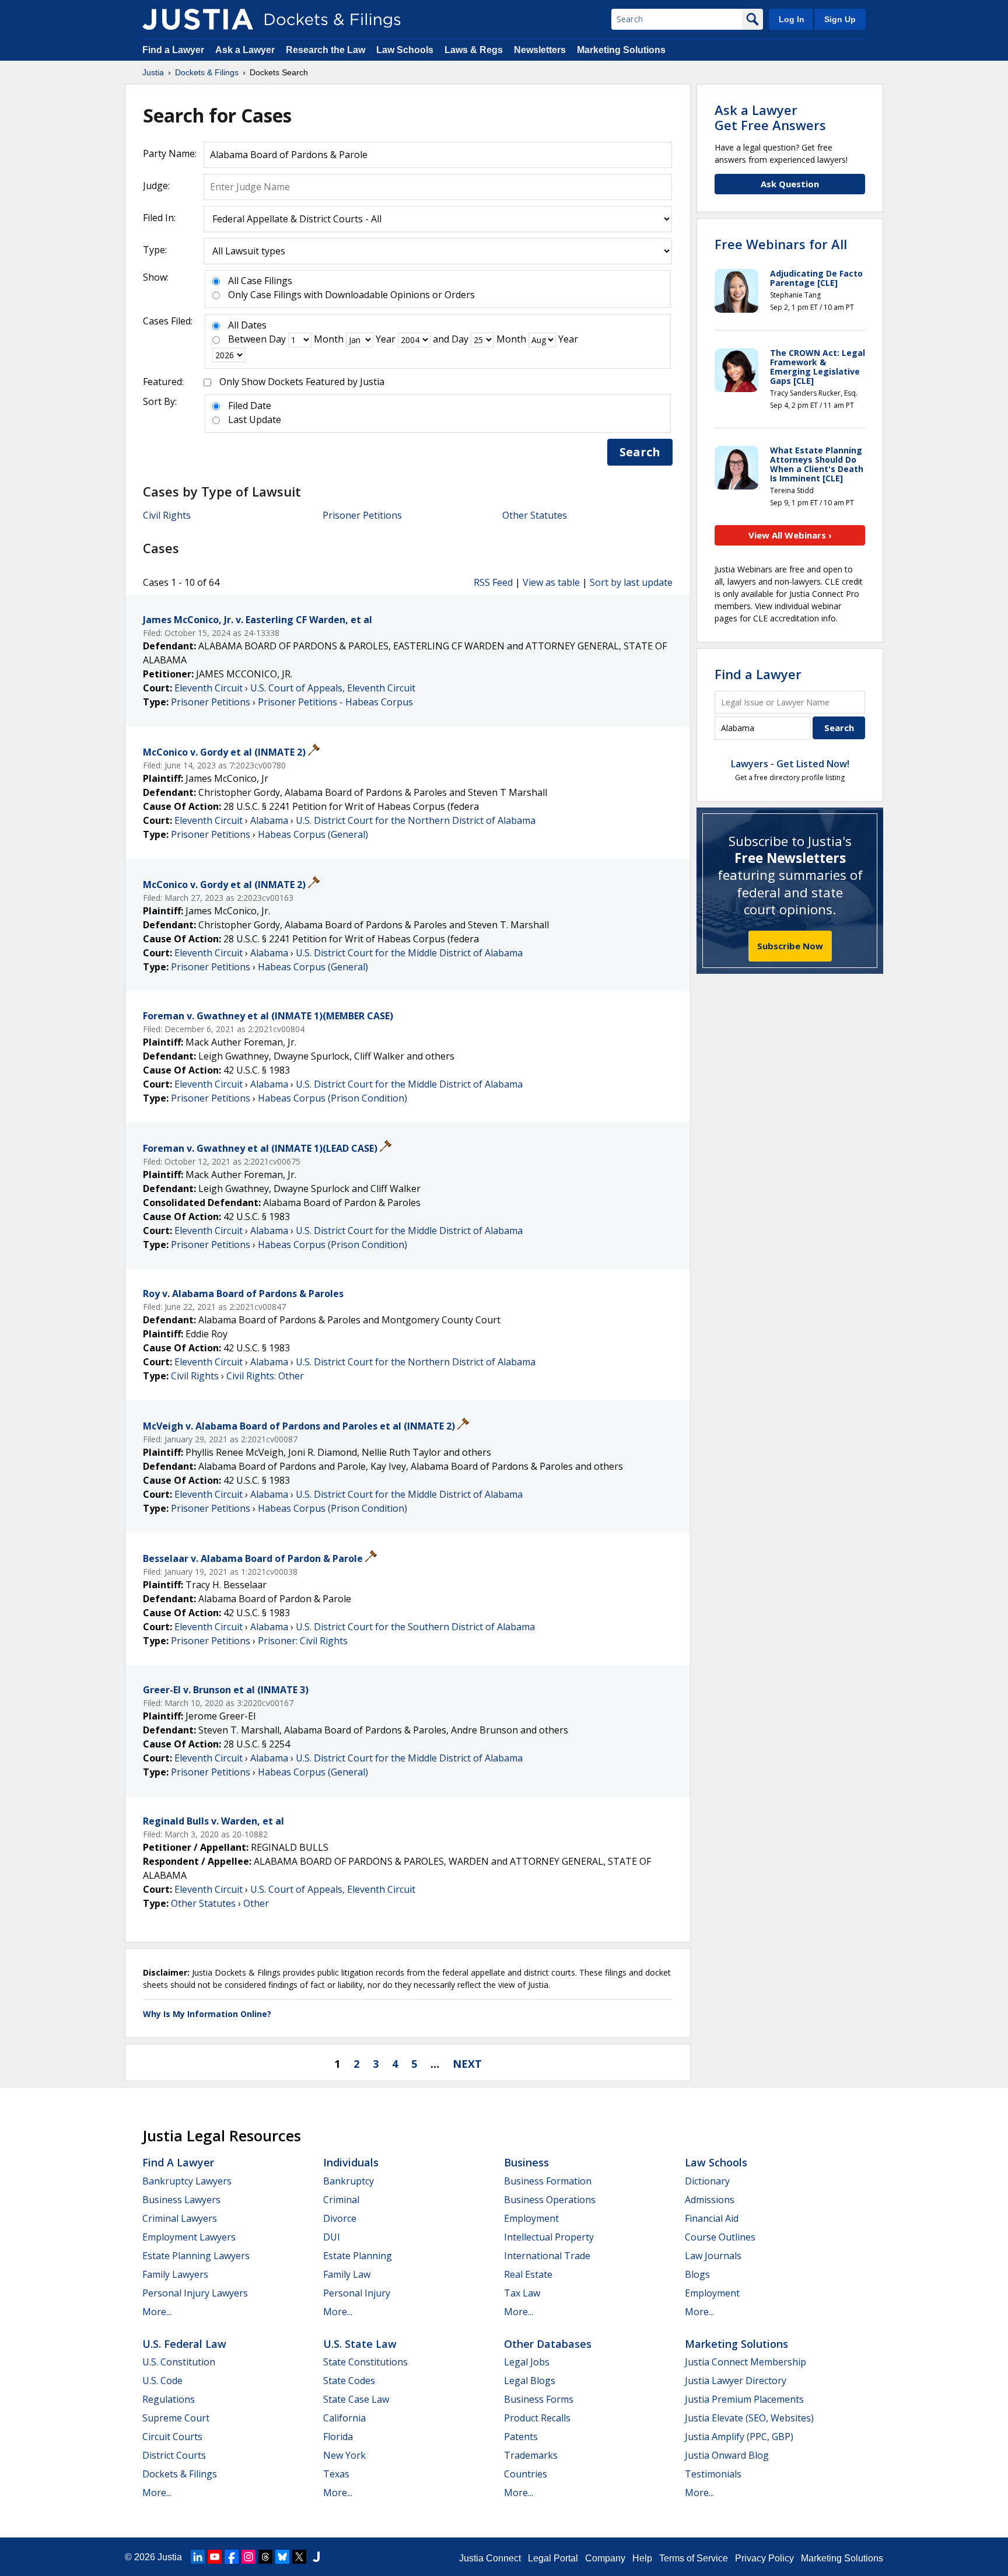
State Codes (349, 2381)
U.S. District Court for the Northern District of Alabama (416, 820)
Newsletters (540, 50)
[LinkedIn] (198, 2557)
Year (386, 339)
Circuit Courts (172, 2437)
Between (247, 339)
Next (467, 2064)
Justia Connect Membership (745, 2362)
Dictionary (707, 2181)
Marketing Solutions (621, 50)
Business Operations (550, 2200)
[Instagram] (249, 2557)
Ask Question (790, 184)
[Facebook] (232, 2557)
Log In (792, 19)
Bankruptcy (349, 2181)
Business (526, 2162)
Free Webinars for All (781, 244)
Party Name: (170, 153)
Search (640, 452)
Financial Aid (712, 2218)
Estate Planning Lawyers (196, 2256)
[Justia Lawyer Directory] (316, 2557)
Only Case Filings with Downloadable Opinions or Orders (351, 295)
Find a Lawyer (173, 50)
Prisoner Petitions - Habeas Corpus (335, 702)
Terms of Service (694, 2558)
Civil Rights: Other (265, 1376)
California (344, 2418)
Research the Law (325, 50)
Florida (338, 2437)
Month (329, 339)
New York (344, 2455)
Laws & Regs (474, 50)
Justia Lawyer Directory (736, 2381)
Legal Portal (553, 2558)
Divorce (340, 2218)
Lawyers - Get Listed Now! (790, 764)
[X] (299, 2557)
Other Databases (548, 2344)
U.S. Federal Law (184, 2344)
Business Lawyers (181, 2200)
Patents (521, 2437)
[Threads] (265, 2557)
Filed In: (159, 218)
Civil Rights (167, 515)
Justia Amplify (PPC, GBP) (739, 2437)
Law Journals (713, 2256)
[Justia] (198, 19)
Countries (526, 2474)
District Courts (174, 2455)
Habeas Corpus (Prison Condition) (332, 1098)
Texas (336, 2474)
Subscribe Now (790, 946)
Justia (170, 2557)
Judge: (156, 186)
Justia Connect (490, 2558)
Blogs (697, 2274)
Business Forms (539, 2399)
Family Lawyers (175, 2274)
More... (157, 2312)
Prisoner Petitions (362, 515)
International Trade (547, 2256)
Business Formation (548, 2181)
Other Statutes (535, 515)
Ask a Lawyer (246, 50)
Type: (155, 250)
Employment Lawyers (189, 2237)
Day (277, 339)
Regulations (169, 2399)
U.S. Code (162, 2381)
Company (605, 2558)
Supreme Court (176, 2418)
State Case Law (356, 2399)
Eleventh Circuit (209, 688)
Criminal (341, 2200)
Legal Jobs (527, 2362)
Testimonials (713, 2474)
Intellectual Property (549, 2237)
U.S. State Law (360, 2344)
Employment (531, 2218)
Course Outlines (720, 2237)
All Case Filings (260, 281)
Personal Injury (357, 2293)
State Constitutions (365, 2362)
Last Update (255, 420)
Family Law (347, 2274)
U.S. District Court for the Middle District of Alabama (409, 953)
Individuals (351, 2162)
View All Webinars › (790, 535)
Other (256, 1903)
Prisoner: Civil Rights (303, 1641)
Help (642, 2558)
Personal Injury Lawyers (195, 2293)
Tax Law (522, 2293)
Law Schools (405, 50)
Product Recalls (537, 2418)
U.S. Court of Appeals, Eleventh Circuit (333, 688)
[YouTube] (215, 2557)
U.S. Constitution (179, 2362)
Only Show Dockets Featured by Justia (302, 382)
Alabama (269, 820)
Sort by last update (631, 582)
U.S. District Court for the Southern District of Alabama (415, 1627)
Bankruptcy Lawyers (187, 2181)
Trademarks (531, 2455)
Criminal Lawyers (180, 2218)
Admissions (710, 2200)
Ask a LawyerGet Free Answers (770, 117)
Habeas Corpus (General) (313, 834)
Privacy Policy (764, 2558)
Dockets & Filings (180, 2474)
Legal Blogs (530, 2381)
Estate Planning (358, 2256)
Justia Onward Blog (727, 2455)
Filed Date (250, 406)
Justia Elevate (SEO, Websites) (749, 2418)
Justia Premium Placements (744, 2399)
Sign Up (840, 19)
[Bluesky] (282, 2557)
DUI (332, 2237)
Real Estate (528, 2274)
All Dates (247, 325)
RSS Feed (493, 582)
